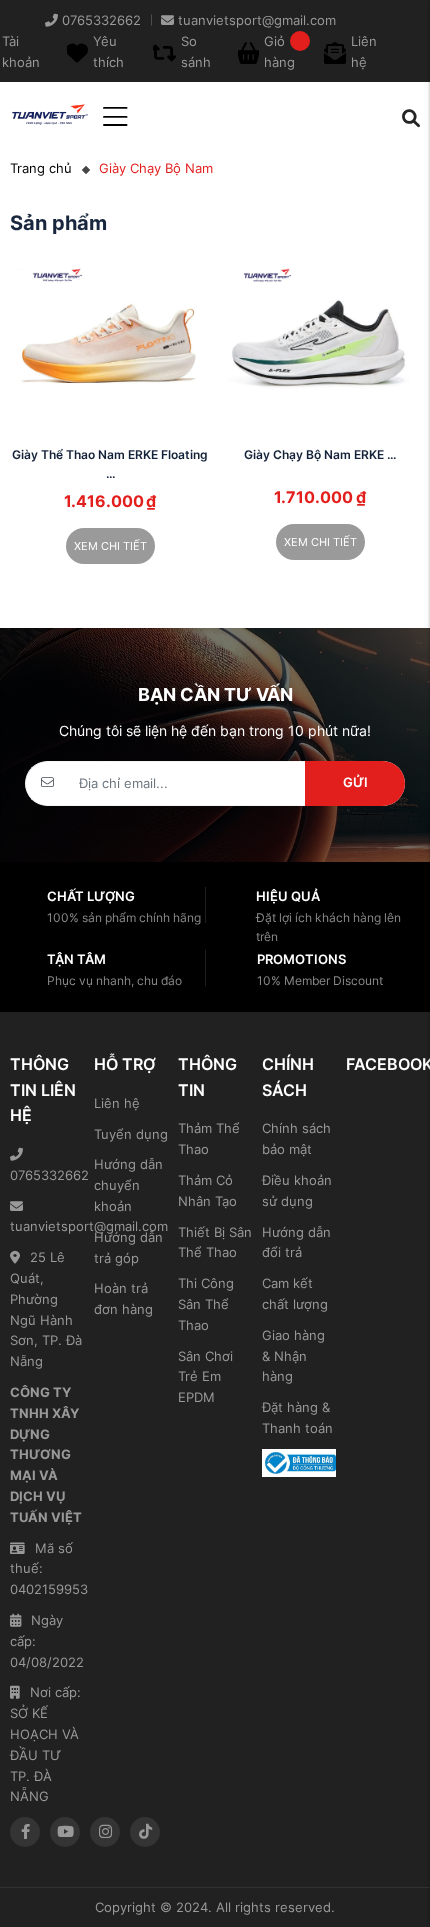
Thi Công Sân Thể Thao (206, 1304)
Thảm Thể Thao (209, 1138)
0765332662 (47, 1175)
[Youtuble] (65, 1832)
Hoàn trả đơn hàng (123, 1298)
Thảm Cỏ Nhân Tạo (207, 1190)
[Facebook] (25, 1832)
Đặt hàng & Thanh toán (297, 1417)
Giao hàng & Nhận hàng (293, 1356)
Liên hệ (117, 1103)
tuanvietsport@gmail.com (47, 1226)
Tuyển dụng (131, 1134)
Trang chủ (41, 168)
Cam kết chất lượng (295, 1293)
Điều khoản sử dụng (297, 1190)
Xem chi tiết (110, 546)
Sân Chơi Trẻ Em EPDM (205, 1377)
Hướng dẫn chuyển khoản (128, 1185)
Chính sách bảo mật (296, 1138)
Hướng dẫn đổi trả (296, 1242)
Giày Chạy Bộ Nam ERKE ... (320, 454)
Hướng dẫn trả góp (128, 1247)
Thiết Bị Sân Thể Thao (215, 1242)
